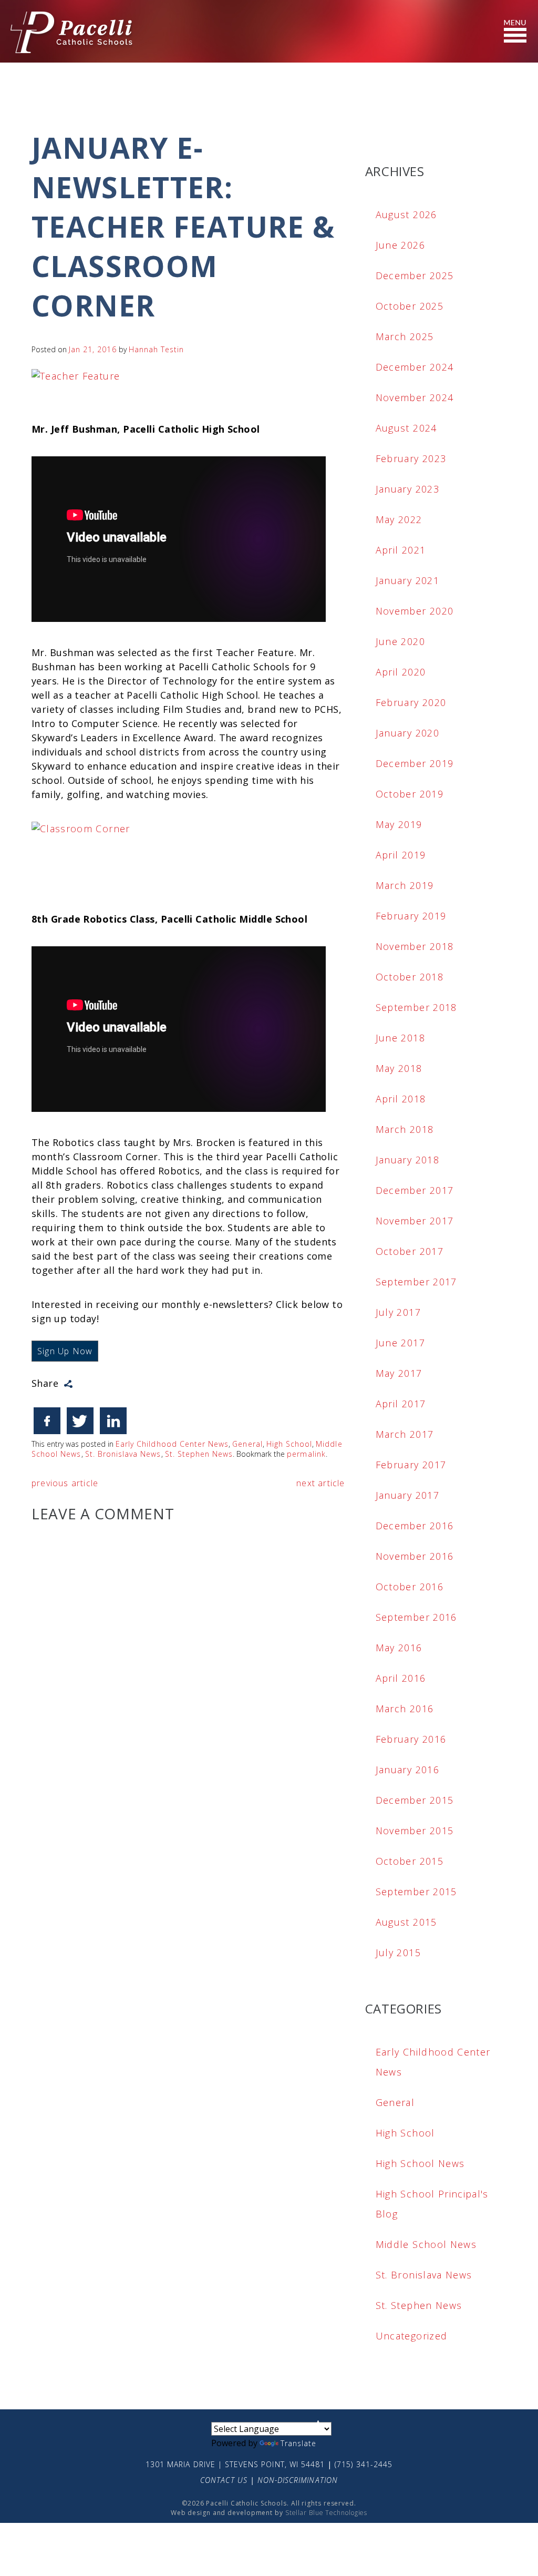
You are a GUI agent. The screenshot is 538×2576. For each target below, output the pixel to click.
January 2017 (407, 1495)
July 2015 (398, 1953)
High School (289, 1444)
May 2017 (399, 1373)
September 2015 (416, 1892)
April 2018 (401, 1099)
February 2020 (411, 702)
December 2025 (415, 275)
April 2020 (401, 672)
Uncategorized (412, 2336)
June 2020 (400, 641)
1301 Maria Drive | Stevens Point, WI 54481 (235, 2464)
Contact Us (224, 2480)
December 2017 (415, 1190)
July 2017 (398, 1312)
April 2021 (401, 550)
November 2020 (415, 611)
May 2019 (399, 824)
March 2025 (405, 336)
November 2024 (415, 397)
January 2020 (407, 733)
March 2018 (405, 1129)
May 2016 (399, 1648)
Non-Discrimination (298, 2480)
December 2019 (415, 763)
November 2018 (415, 946)
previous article (65, 1483)
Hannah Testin (157, 349)
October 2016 (410, 1587)
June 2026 (400, 245)
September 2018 (416, 1007)
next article (320, 1483)
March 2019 (405, 885)
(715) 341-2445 (364, 2464)
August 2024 (406, 428)
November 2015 (415, 1831)
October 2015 (410, 1861)
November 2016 (415, 1556)
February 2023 (411, 458)
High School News (420, 2163)
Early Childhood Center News (172, 1444)
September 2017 (416, 1282)
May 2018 (399, 1068)
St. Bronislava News (123, 1454)
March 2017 (405, 1434)
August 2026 (406, 214)
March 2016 (405, 1709)
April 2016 (401, 1678)
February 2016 (411, 1739)
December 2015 (415, 1800)
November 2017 (415, 1221)
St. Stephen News (199, 1454)
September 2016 (416, 1617)
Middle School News (426, 2244)
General (247, 1444)
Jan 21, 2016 (93, 349)
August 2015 (406, 1922)
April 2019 (401, 855)
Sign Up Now (65, 1351)
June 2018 (400, 1038)
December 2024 (415, 367)
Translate (298, 2443)
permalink (306, 1454)
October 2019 (410, 794)
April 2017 (401, 1404)
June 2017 (400, 1343)
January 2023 (407, 489)
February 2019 (411, 916)
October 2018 (410, 977)
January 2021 (407, 580)
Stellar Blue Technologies (327, 2513)
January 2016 (407, 1770)
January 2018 (407, 1160)
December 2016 (415, 1526)
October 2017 (410, 1251)
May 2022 (399, 519)
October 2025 (410, 306)
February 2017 (411, 1465)
